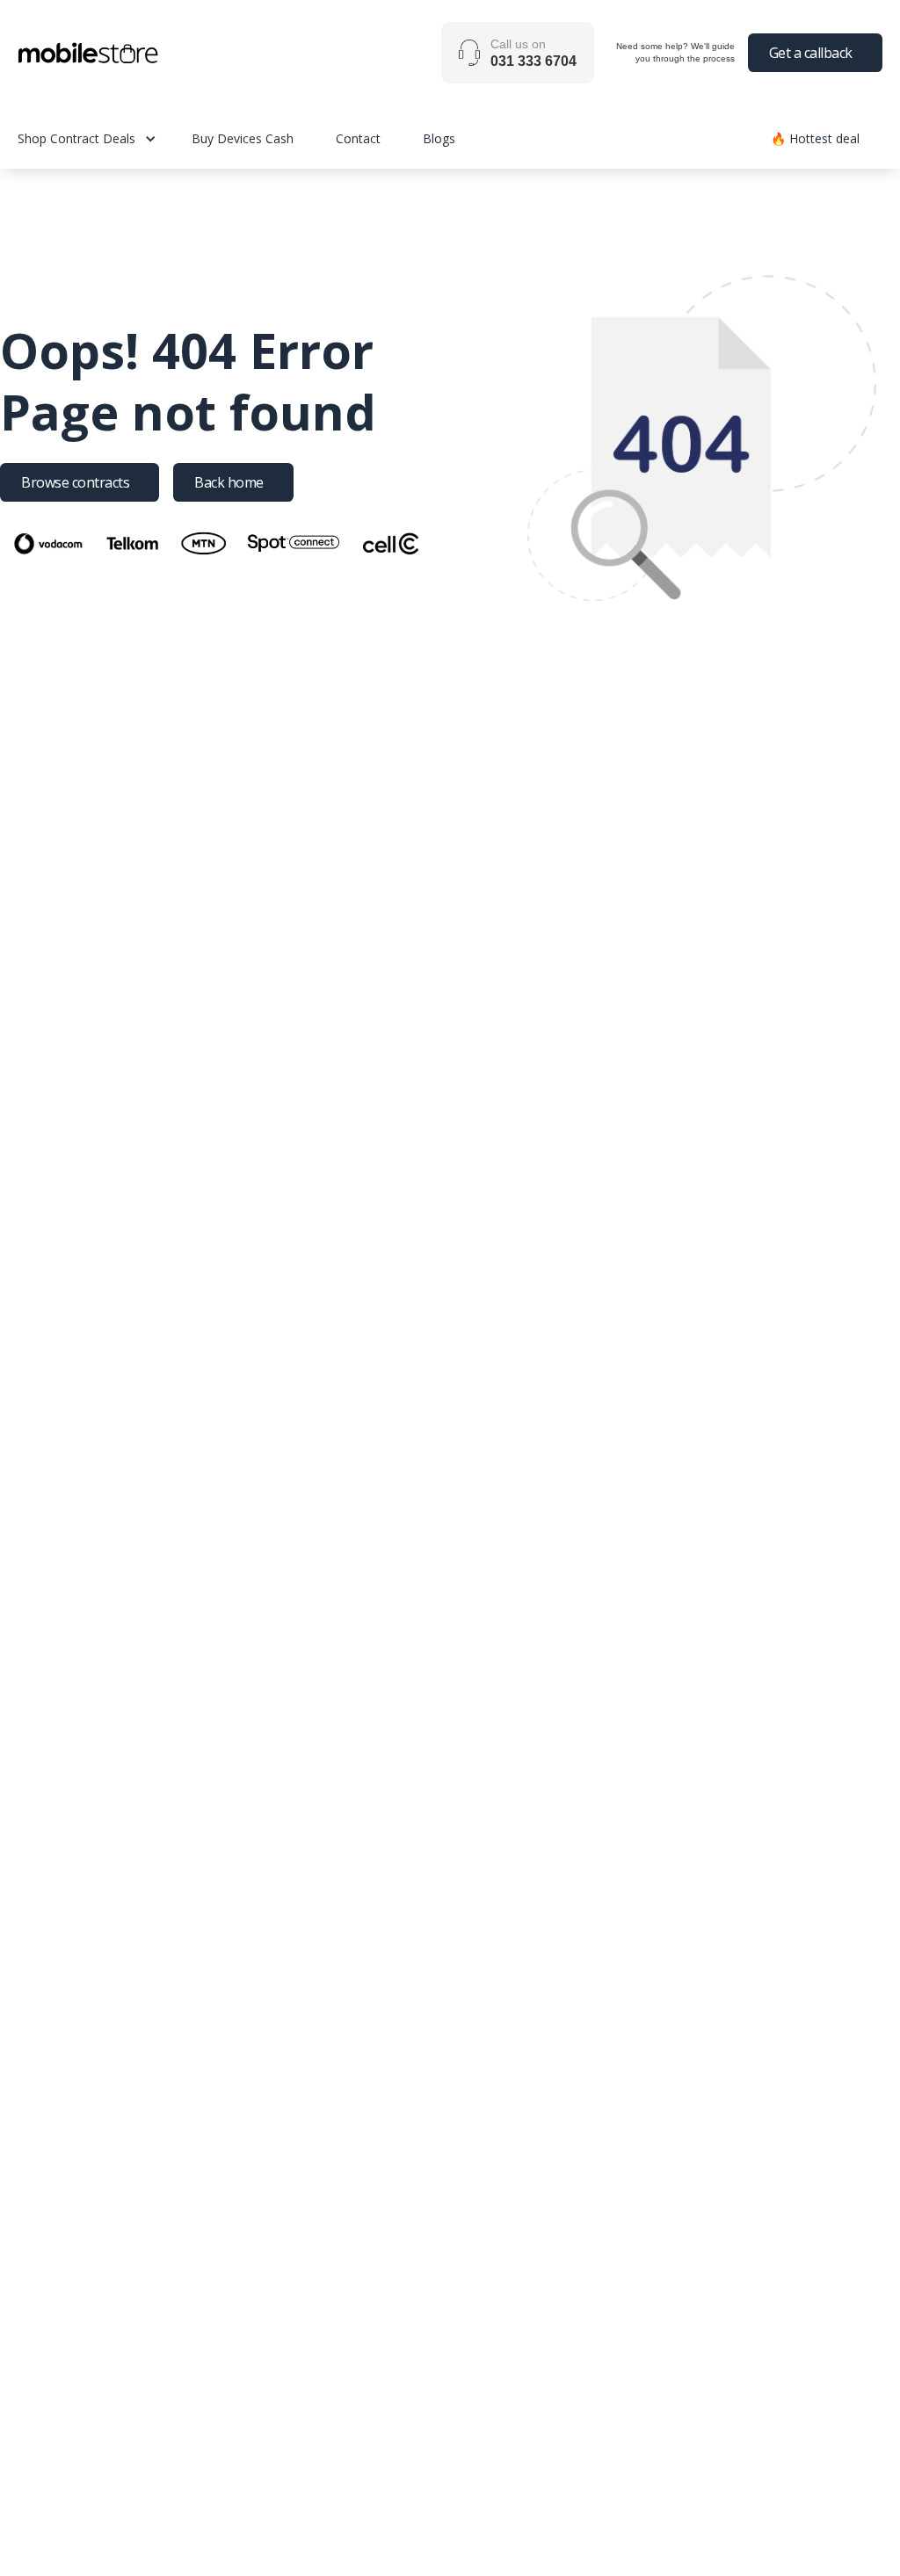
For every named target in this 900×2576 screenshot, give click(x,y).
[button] (105, 138)
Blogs (439, 138)
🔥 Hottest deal (815, 138)
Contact (358, 138)
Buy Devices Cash (243, 138)
